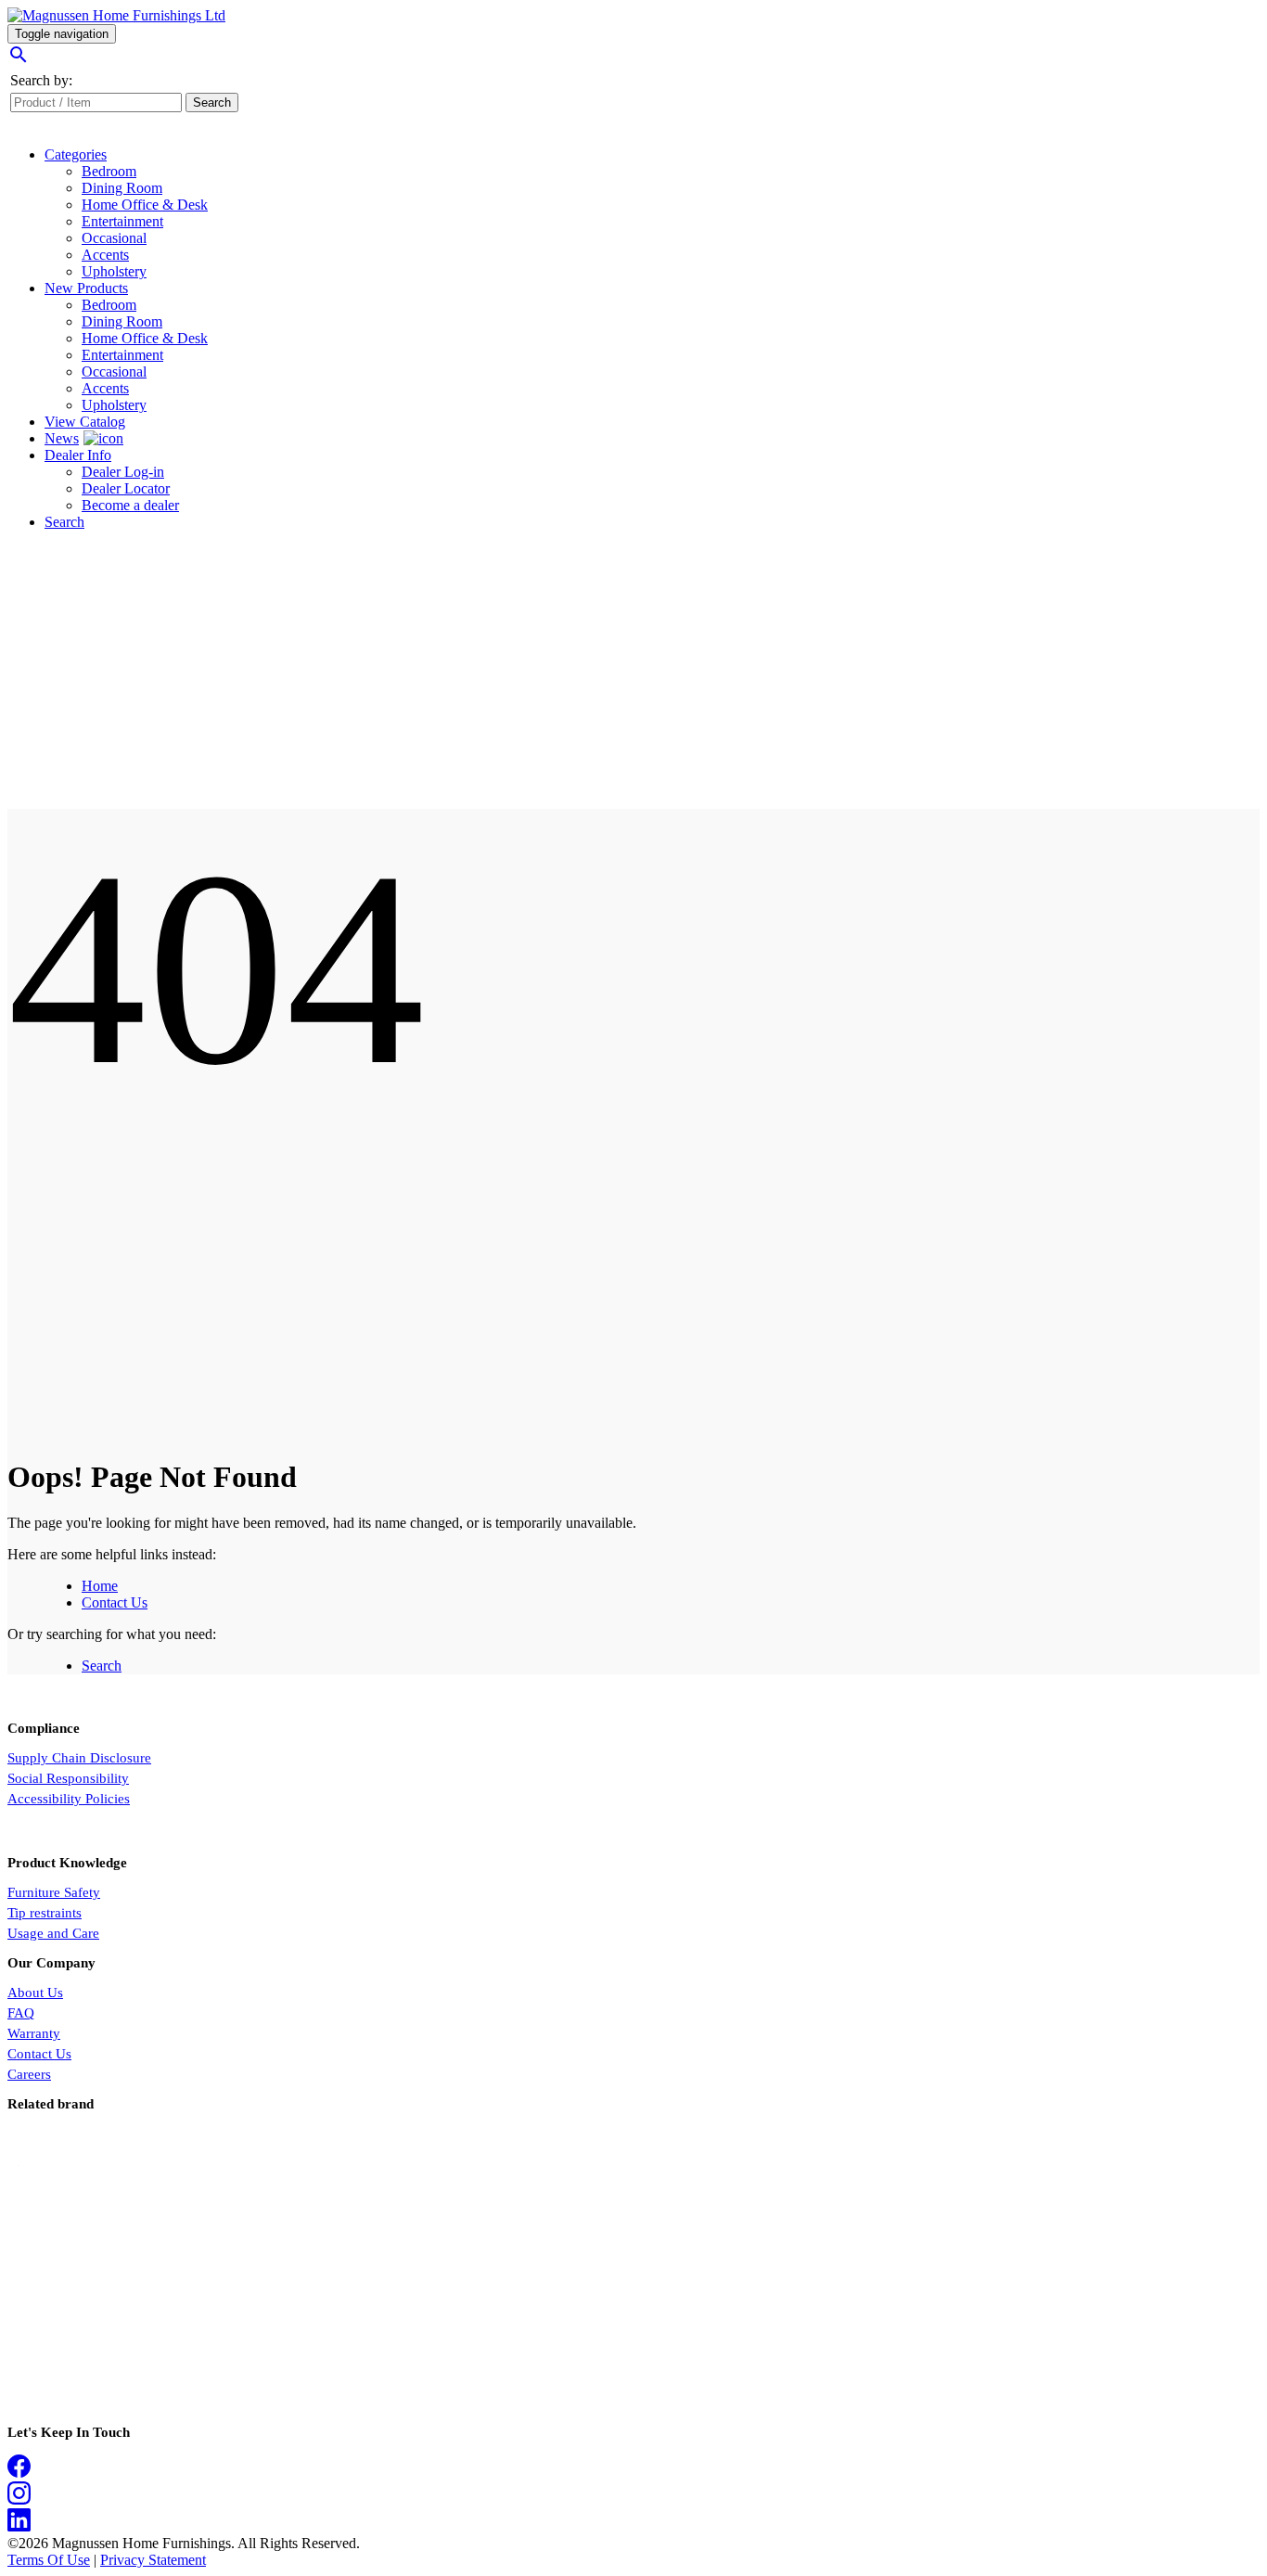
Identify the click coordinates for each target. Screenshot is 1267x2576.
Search (102, 1666)
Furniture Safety (54, 1892)
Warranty (34, 2033)
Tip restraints (45, 1913)
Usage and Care (53, 1933)
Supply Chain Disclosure (79, 1758)
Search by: (41, 80)
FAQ (21, 2013)
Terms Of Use (49, 2560)
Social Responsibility (68, 1778)
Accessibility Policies (69, 1799)
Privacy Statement (153, 2560)
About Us (35, 1993)
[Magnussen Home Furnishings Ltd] (116, 15)
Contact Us (115, 1602)
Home (100, 1586)
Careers (29, 2074)
